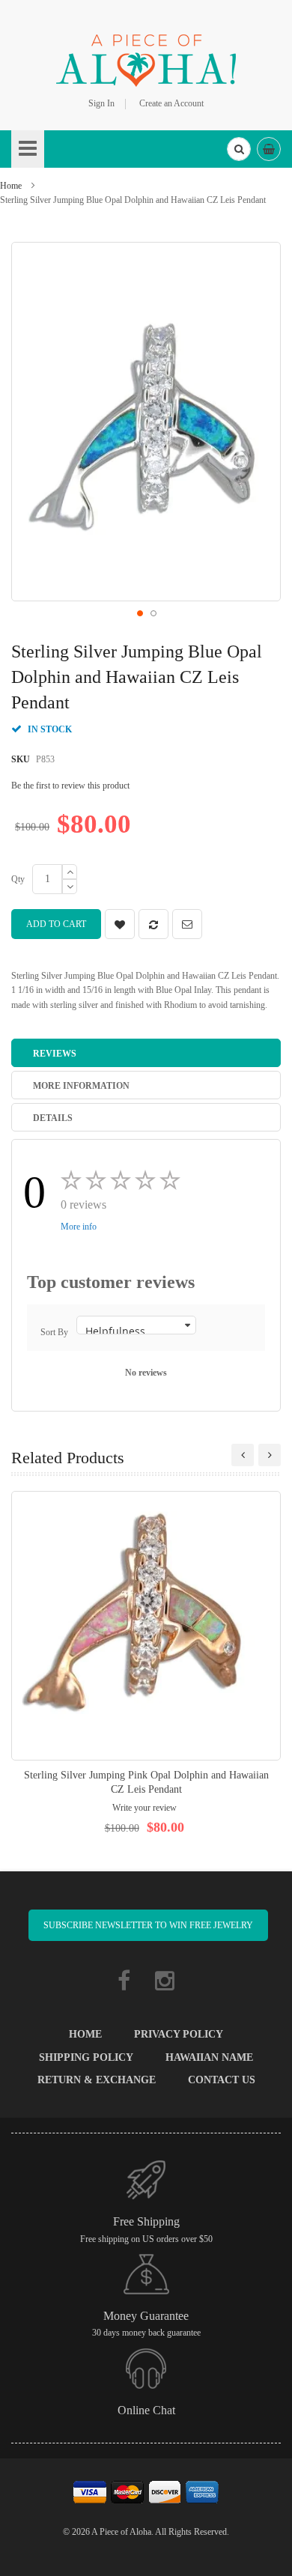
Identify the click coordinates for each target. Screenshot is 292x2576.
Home (11, 186)
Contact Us (222, 2080)
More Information (81, 1086)
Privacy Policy (179, 2034)
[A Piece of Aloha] (146, 58)
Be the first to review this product (70, 786)
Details (53, 1118)
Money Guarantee (146, 2316)
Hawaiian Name (209, 2057)
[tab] (146, 1053)
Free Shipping (146, 2221)
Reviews (55, 1054)
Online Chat (146, 2410)
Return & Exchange (97, 2080)
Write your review (145, 1808)
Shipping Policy (86, 2057)
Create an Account (171, 103)
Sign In (101, 103)
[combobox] (239, 149)
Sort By (54, 1332)
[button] (139, 613)
